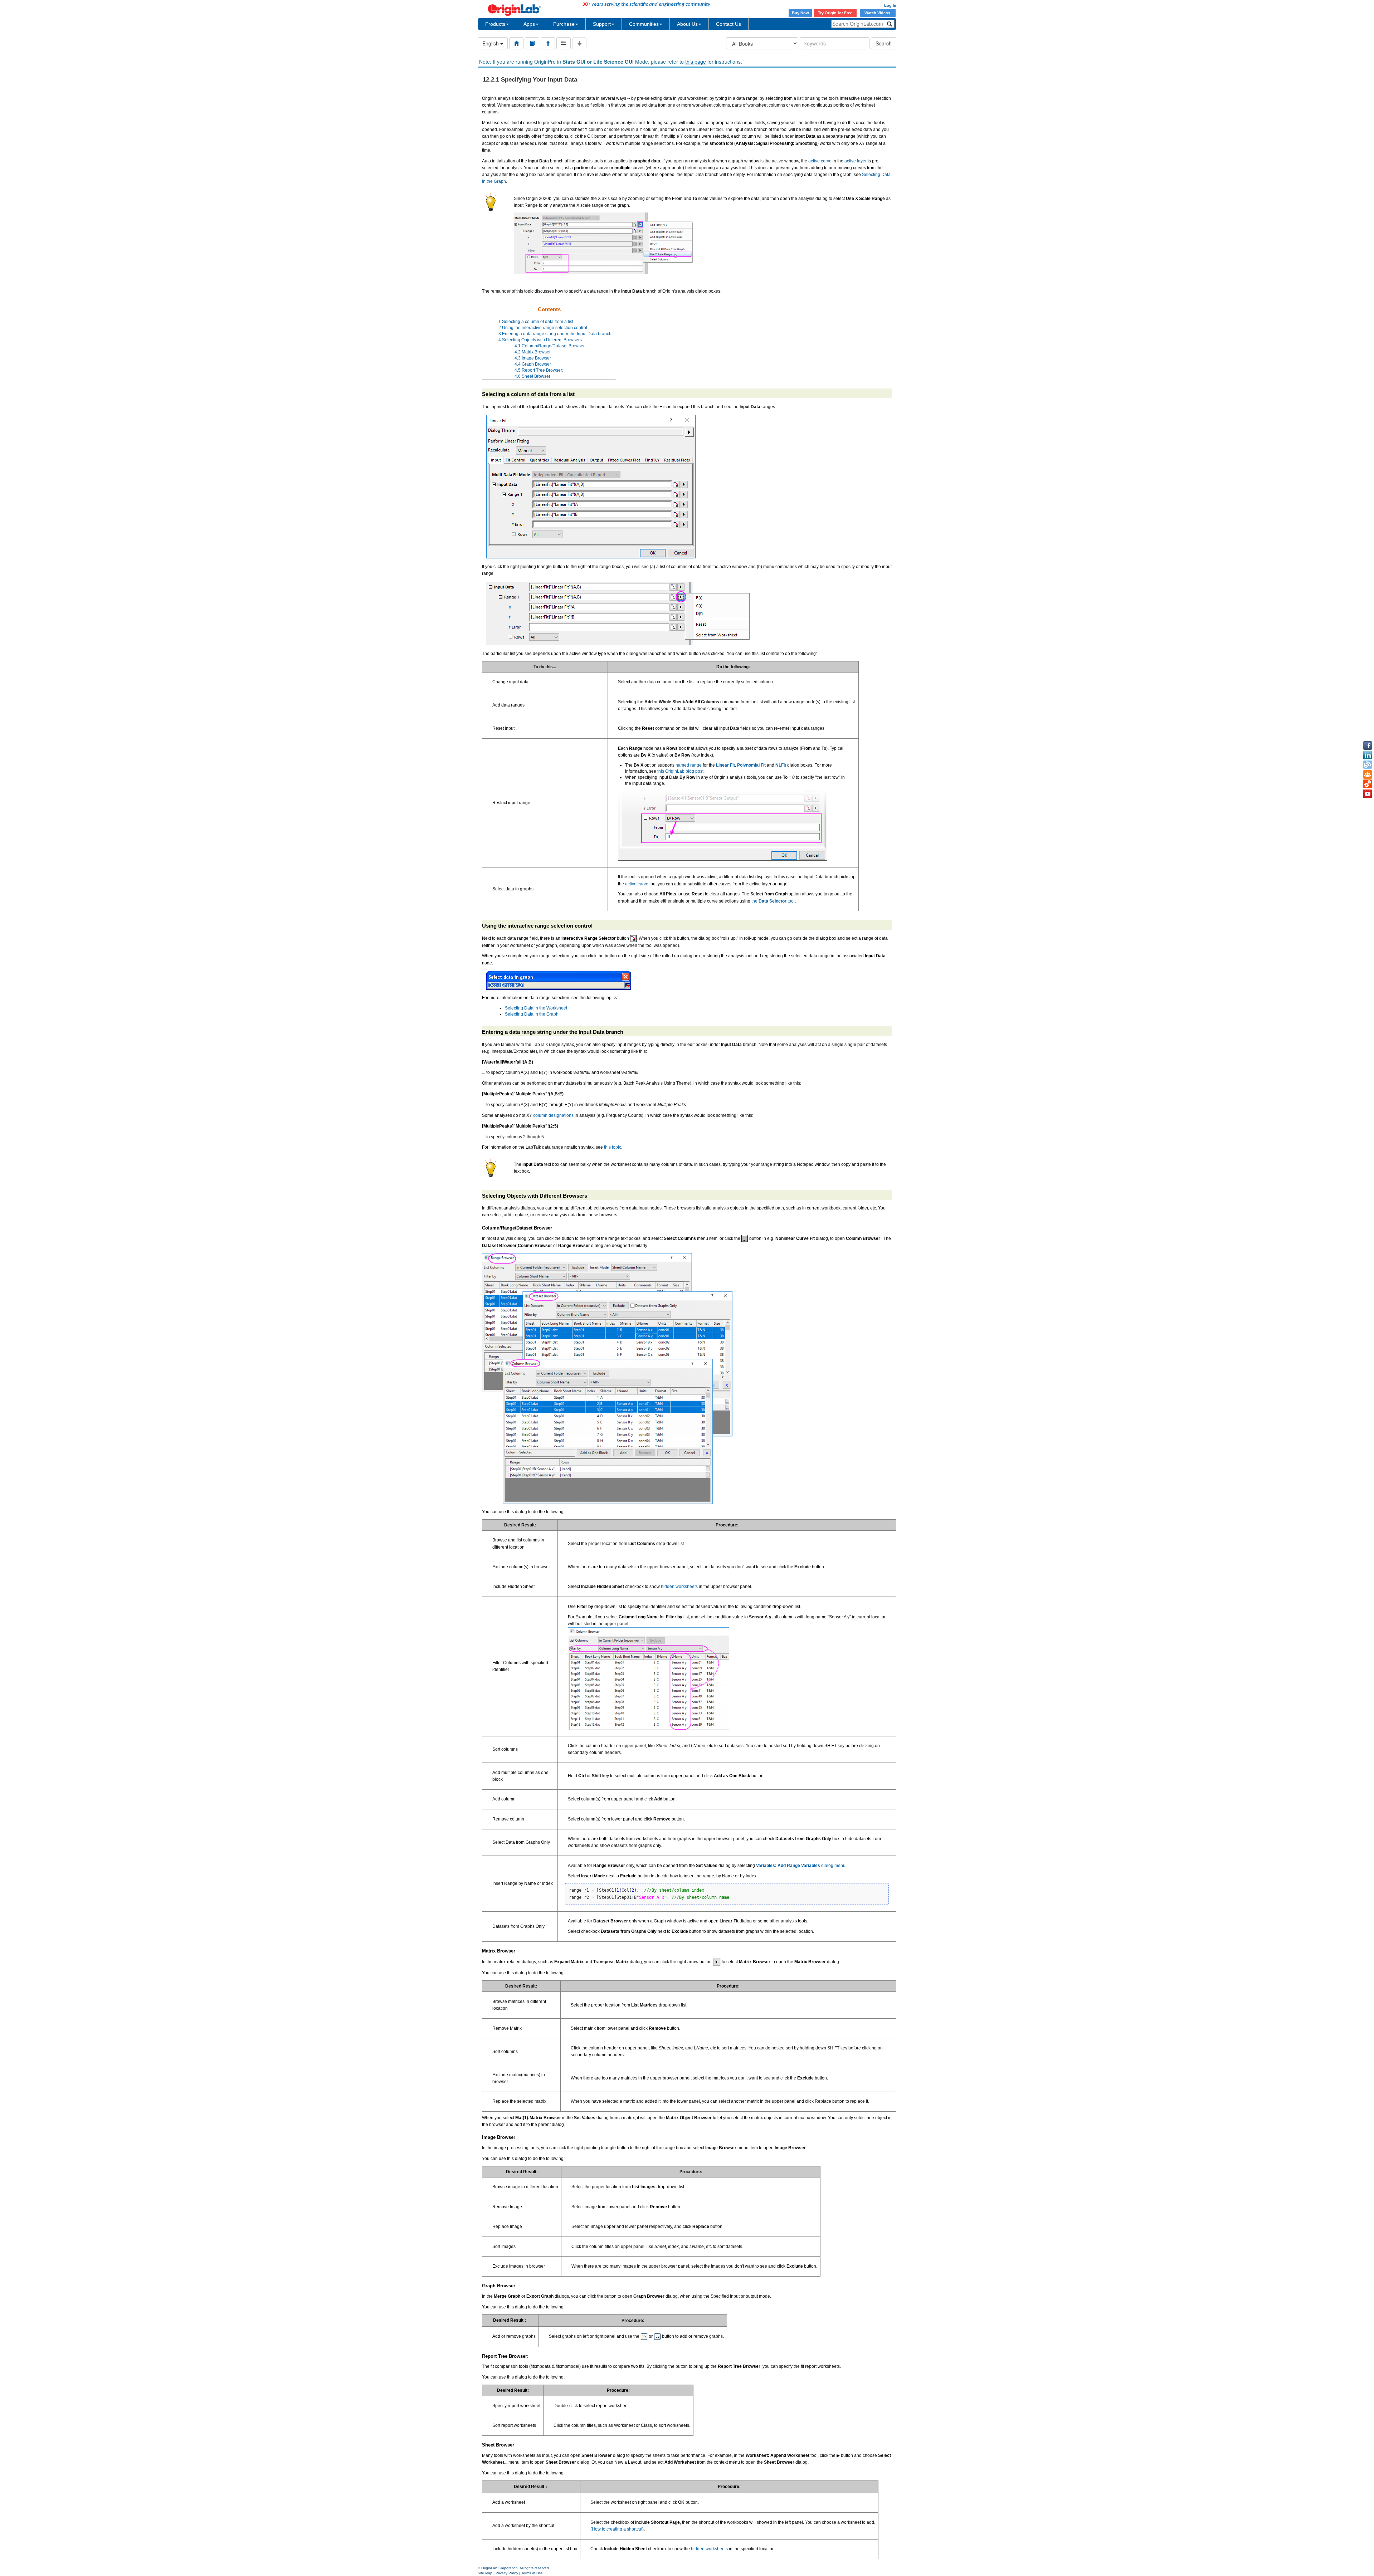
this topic (613, 1147)
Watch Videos (878, 13)
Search (884, 43)
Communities (644, 24)
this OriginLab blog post (680, 771)
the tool (773, 901)
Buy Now (800, 13)
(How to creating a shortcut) (617, 2529)
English (491, 43)
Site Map (485, 2573)
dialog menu (801, 1866)
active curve (820, 161)
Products (495, 24)
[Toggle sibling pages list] (564, 43)
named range (689, 765)
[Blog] (1368, 765)
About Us (687, 24)
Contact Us (729, 24)
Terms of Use (532, 2573)
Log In (890, 5)
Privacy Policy (507, 2573)
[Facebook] (1368, 746)
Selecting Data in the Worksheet (536, 1008)
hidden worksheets (679, 1587)
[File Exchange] (1368, 784)
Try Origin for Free (835, 13)
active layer (856, 161)
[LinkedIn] (1368, 755)
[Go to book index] (532, 43)
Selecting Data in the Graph (532, 1014)
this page (696, 62)
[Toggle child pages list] (579, 43)
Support (602, 24)
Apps (529, 24)
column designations (553, 1115)
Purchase (564, 24)
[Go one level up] (548, 43)
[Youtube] (1368, 794)
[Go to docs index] (516, 43)
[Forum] (1368, 774)
